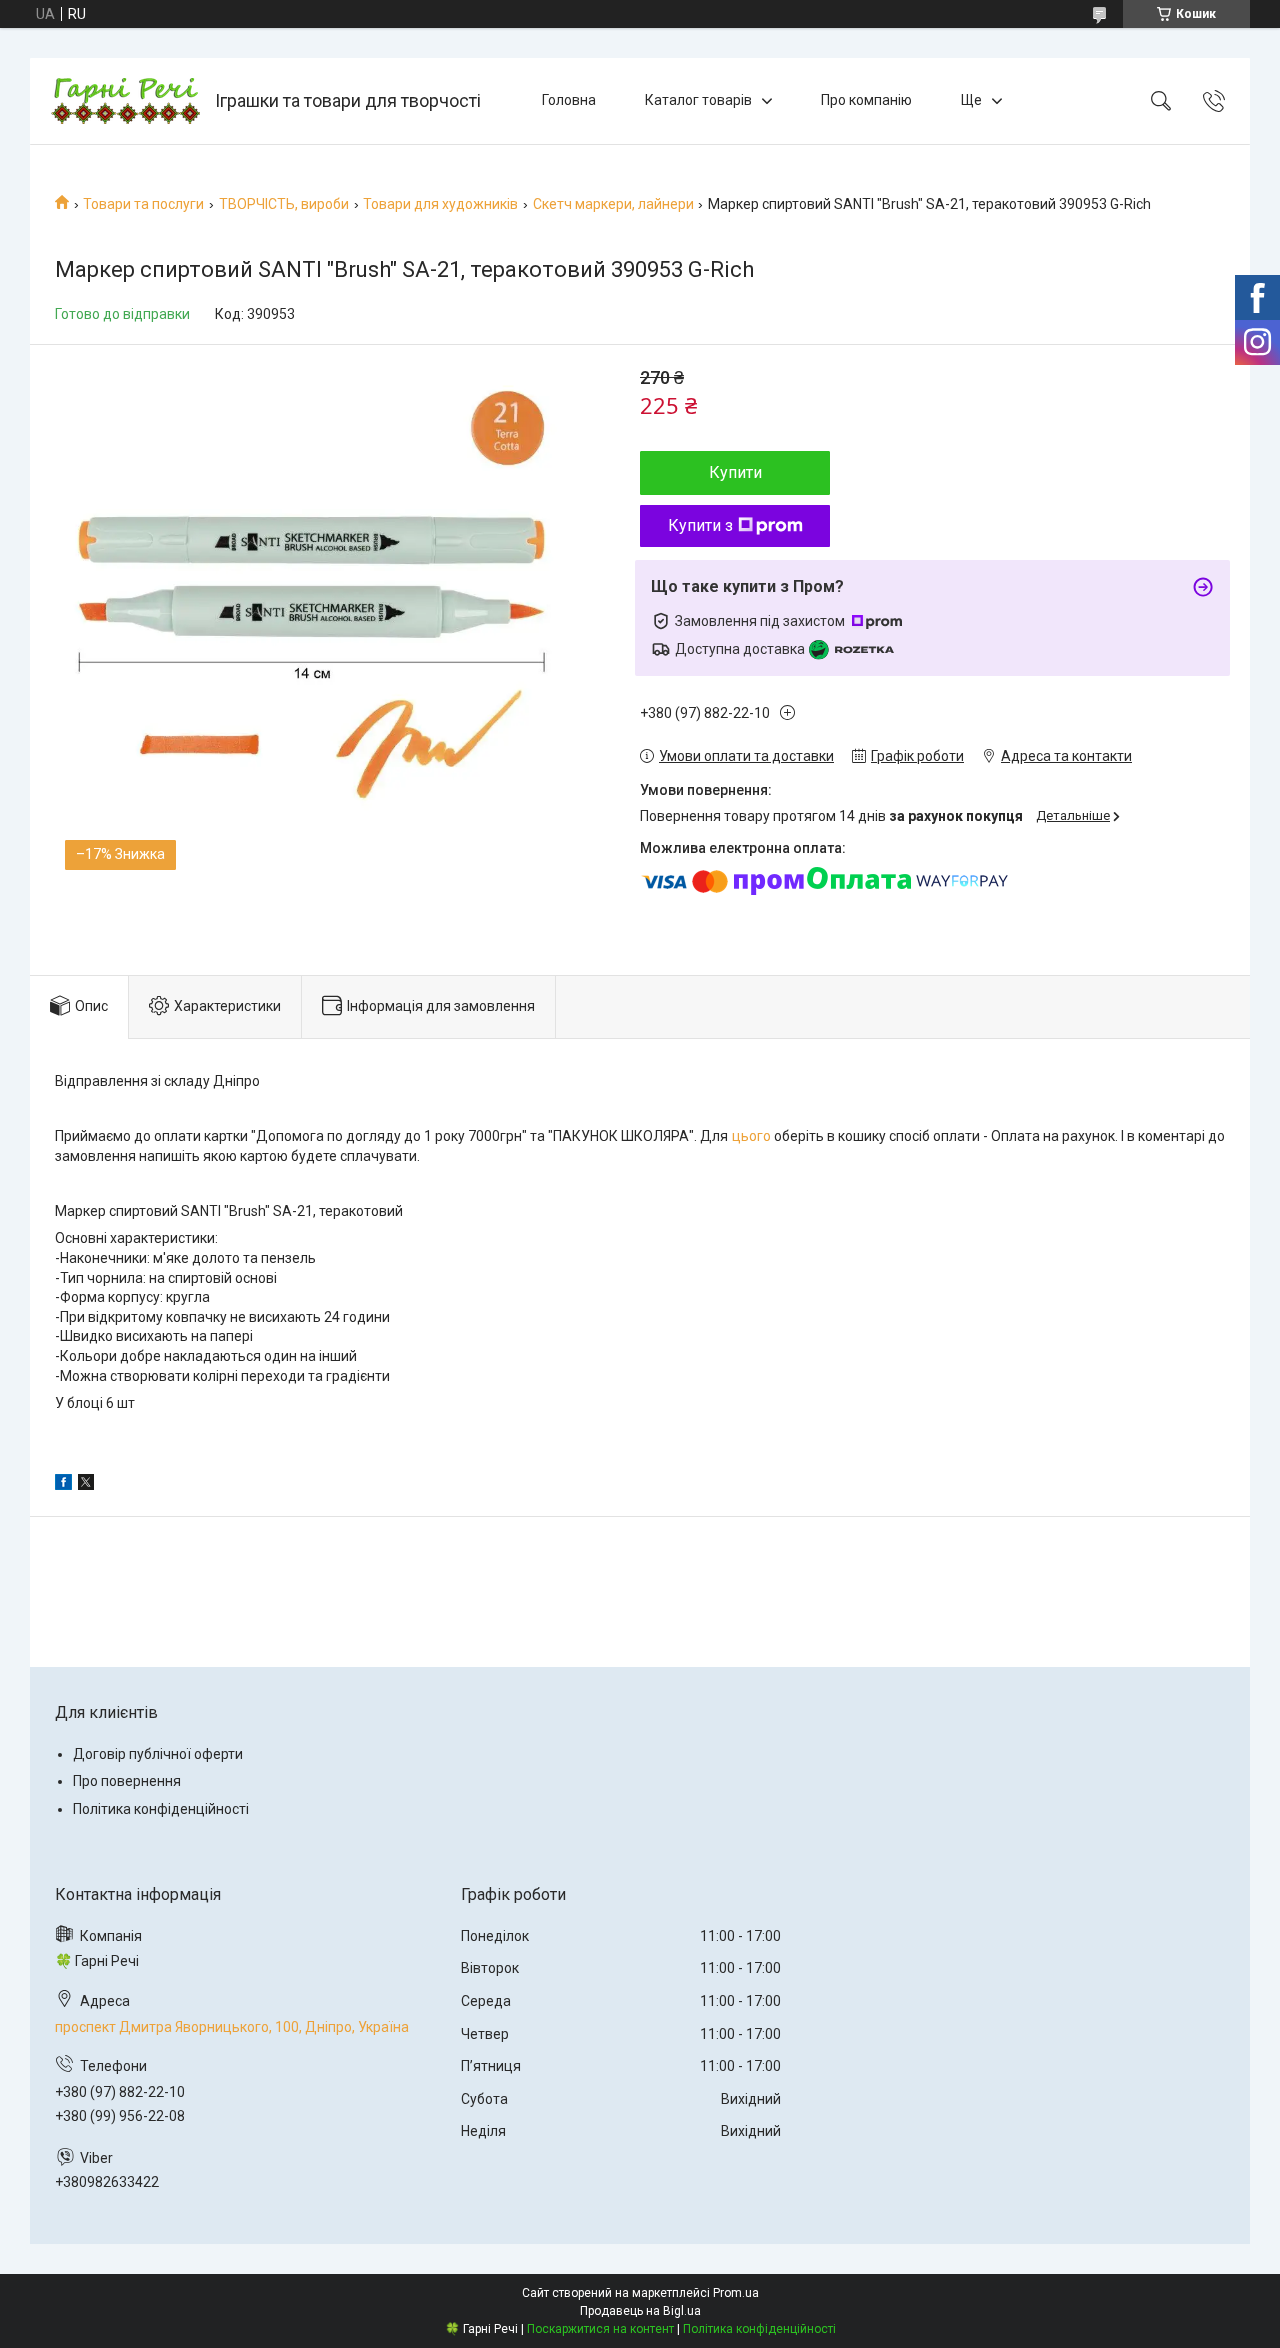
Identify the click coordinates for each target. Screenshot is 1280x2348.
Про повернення (127, 1781)
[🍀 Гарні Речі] (125, 101)
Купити (735, 472)
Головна (569, 100)
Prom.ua (736, 2293)
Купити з (700, 525)
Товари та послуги (143, 204)
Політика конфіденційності (161, 1809)
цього (751, 1136)
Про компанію (866, 100)
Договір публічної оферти (158, 1754)
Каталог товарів (698, 100)
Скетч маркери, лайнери (613, 204)
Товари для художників (440, 204)
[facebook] (63, 1485)
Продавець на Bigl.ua (640, 2311)
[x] (86, 1485)
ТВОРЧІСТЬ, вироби (284, 204)
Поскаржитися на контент (600, 2329)
